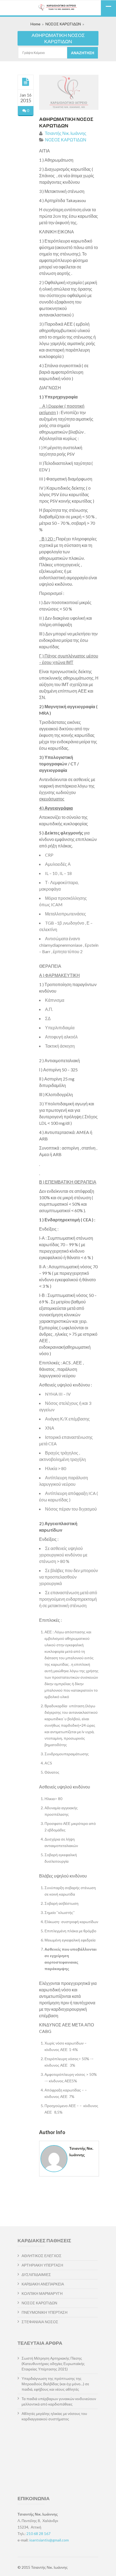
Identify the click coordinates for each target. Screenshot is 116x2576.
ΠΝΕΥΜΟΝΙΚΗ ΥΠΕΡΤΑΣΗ (45, 2312)
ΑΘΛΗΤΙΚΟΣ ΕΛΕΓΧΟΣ (42, 2256)
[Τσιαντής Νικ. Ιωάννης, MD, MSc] (58, 8)
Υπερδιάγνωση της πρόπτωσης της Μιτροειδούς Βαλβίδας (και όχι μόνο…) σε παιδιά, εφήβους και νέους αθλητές (55, 2384)
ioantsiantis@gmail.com (49, 2540)
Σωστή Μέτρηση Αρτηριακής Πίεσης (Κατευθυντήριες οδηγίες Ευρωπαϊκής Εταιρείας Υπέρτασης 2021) (53, 2364)
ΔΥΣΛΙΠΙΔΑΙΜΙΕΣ (36, 2275)
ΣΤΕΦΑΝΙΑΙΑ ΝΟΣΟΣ (40, 2322)
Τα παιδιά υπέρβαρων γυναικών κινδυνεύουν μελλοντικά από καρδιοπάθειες (59, 2401)
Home (35, 24)
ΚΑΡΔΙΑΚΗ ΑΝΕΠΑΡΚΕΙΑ (43, 2284)
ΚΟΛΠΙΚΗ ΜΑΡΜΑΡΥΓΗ (42, 2293)
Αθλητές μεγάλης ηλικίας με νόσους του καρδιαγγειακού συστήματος (54, 2416)
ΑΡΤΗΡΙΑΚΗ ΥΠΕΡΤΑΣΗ (42, 2265)
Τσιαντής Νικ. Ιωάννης (66, 133)
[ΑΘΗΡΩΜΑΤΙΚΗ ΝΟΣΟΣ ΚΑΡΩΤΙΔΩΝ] (26, 82)
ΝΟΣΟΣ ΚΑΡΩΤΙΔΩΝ (63, 24)
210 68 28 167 (38, 2534)
